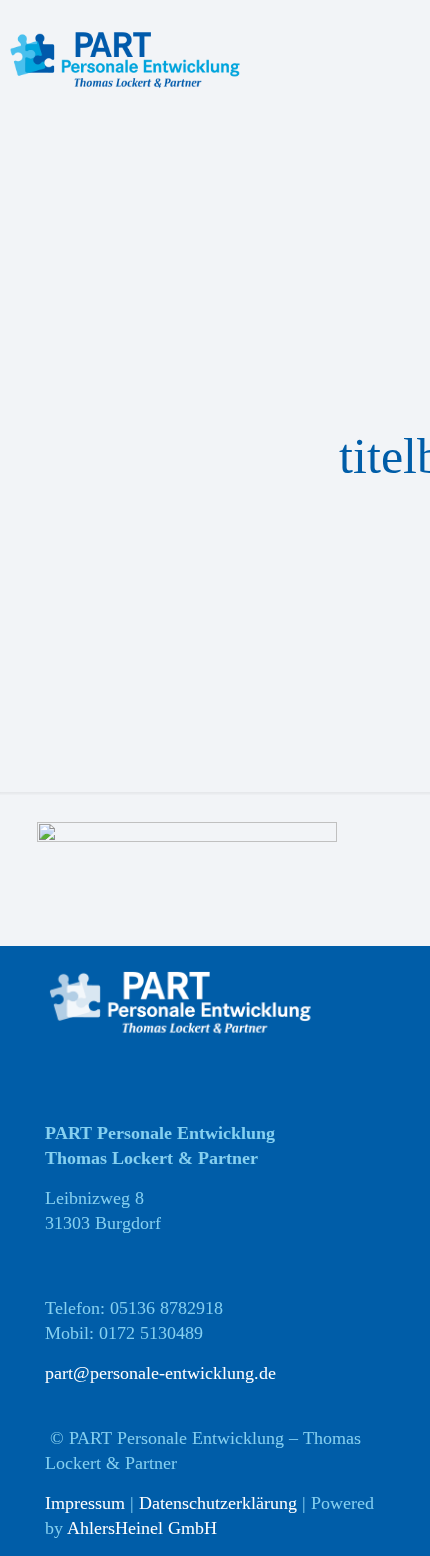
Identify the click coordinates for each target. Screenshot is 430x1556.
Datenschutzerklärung (218, 1503)
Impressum (85, 1503)
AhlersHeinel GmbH (142, 1528)
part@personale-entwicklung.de (160, 1373)
